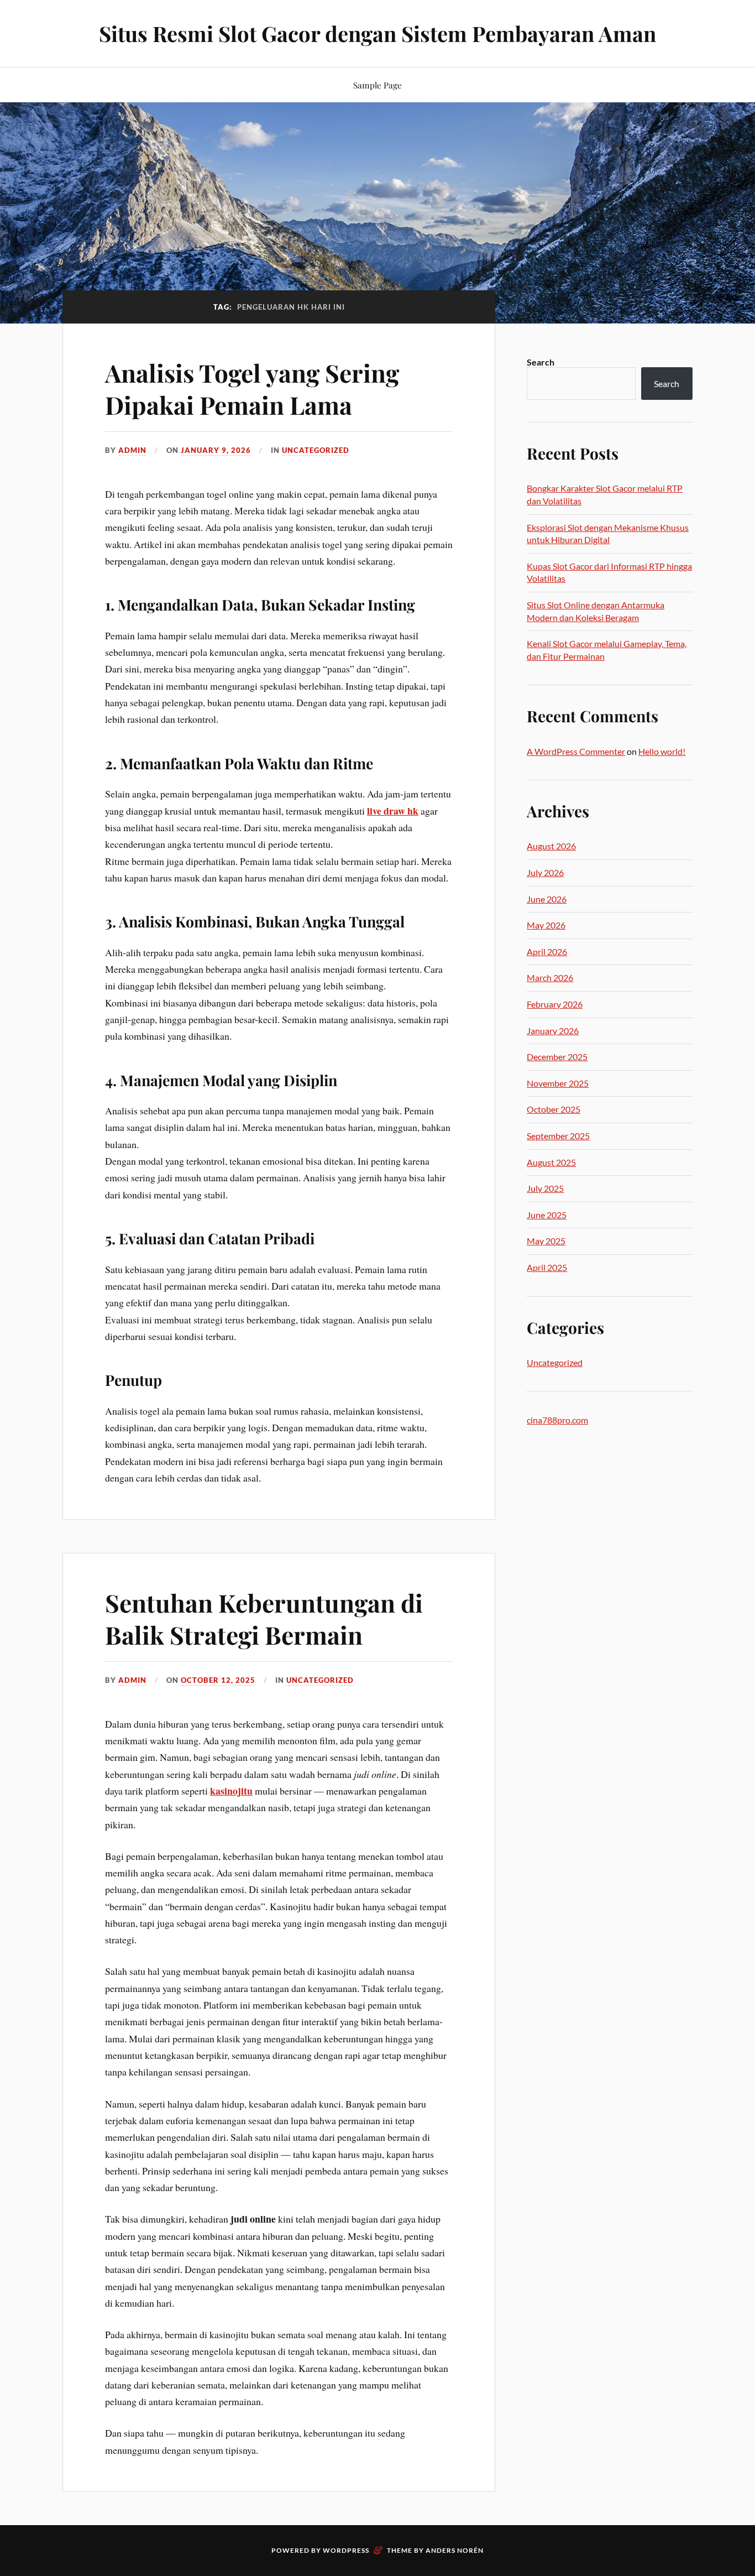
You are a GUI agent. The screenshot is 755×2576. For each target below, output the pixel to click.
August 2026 (551, 846)
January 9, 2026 (216, 450)
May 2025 (546, 1241)
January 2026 (553, 1031)
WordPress (346, 2550)
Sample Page (377, 85)
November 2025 (558, 1083)
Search (541, 362)
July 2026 (545, 872)
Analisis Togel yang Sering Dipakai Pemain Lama (252, 388)
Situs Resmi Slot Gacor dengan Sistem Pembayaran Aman (377, 33)
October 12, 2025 (218, 1680)
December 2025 (557, 1057)
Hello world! (662, 751)
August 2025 (551, 1162)
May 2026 (546, 925)
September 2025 (558, 1136)
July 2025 (545, 1188)
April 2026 (547, 951)
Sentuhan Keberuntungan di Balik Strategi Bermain (264, 1618)
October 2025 (554, 1109)
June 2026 (547, 899)
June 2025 (547, 1215)
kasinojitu (231, 1791)
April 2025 (547, 1267)
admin (132, 450)
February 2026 (555, 1004)
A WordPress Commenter (576, 751)
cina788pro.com (557, 1420)
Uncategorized (316, 450)
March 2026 (550, 977)
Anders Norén (455, 2550)
